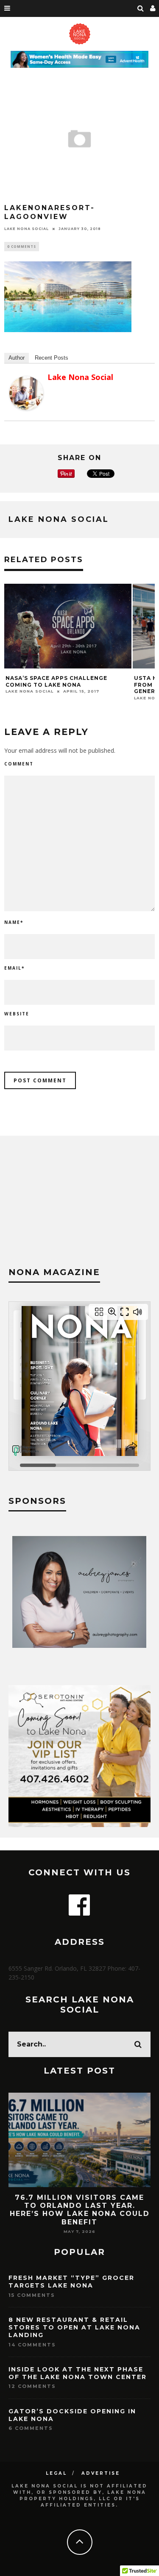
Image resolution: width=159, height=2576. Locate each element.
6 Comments (31, 2428)
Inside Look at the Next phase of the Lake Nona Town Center (78, 2373)
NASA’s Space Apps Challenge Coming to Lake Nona (56, 681)
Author (17, 358)
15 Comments (32, 2295)
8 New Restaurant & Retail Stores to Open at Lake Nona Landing (74, 2327)
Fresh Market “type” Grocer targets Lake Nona (71, 2282)
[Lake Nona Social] (26, 408)
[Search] (141, 8)
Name (14, 922)
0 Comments (22, 246)
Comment (19, 764)
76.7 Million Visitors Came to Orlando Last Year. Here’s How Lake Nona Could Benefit (80, 2210)
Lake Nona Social (26, 229)
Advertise (101, 2473)
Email (14, 968)
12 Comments (32, 2386)
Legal (56, 2473)
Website (17, 1014)
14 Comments (32, 2345)
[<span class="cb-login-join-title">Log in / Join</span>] (153, 8)
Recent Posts (52, 358)
